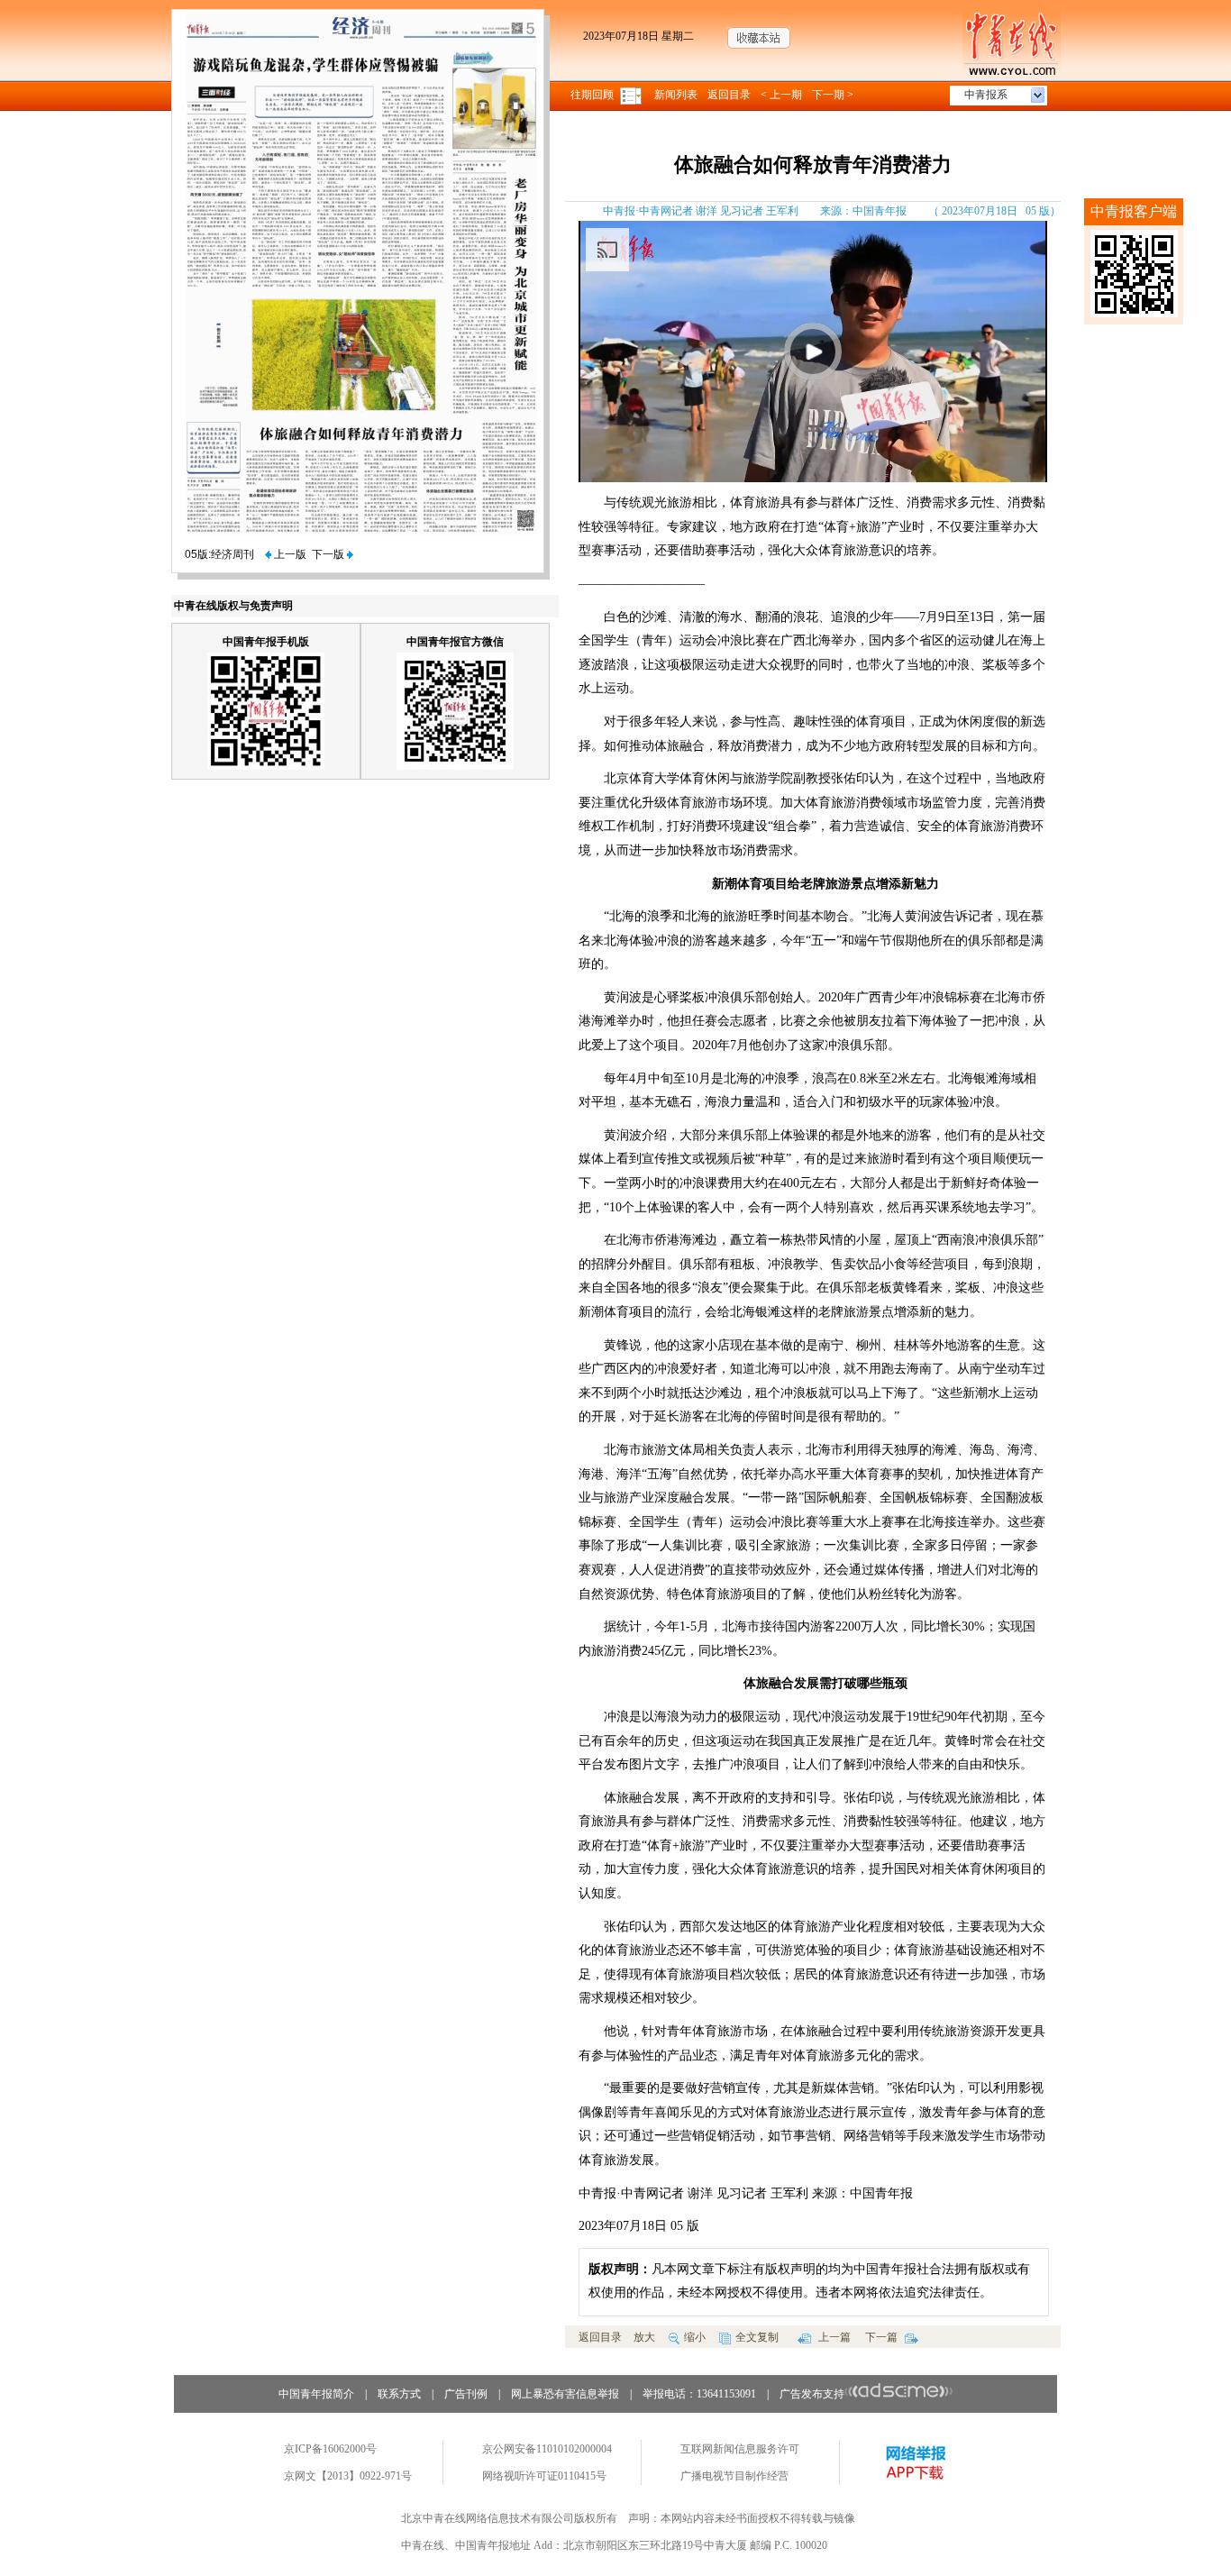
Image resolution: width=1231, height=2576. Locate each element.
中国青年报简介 (316, 2394)
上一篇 (833, 2337)
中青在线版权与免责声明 (233, 606)
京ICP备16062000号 (330, 2449)
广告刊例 (466, 2394)
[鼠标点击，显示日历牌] (632, 95)
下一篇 (883, 2337)
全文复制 (757, 2337)
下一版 (329, 554)
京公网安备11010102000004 (547, 2449)
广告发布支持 (812, 2394)
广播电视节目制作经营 (734, 2476)
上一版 (289, 554)
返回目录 (729, 95)
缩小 (695, 2337)
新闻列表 (676, 95)
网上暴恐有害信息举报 (565, 2394)
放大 (644, 2337)
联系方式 (399, 2394)
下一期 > (833, 95)
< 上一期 (781, 95)
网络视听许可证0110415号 (544, 2476)
